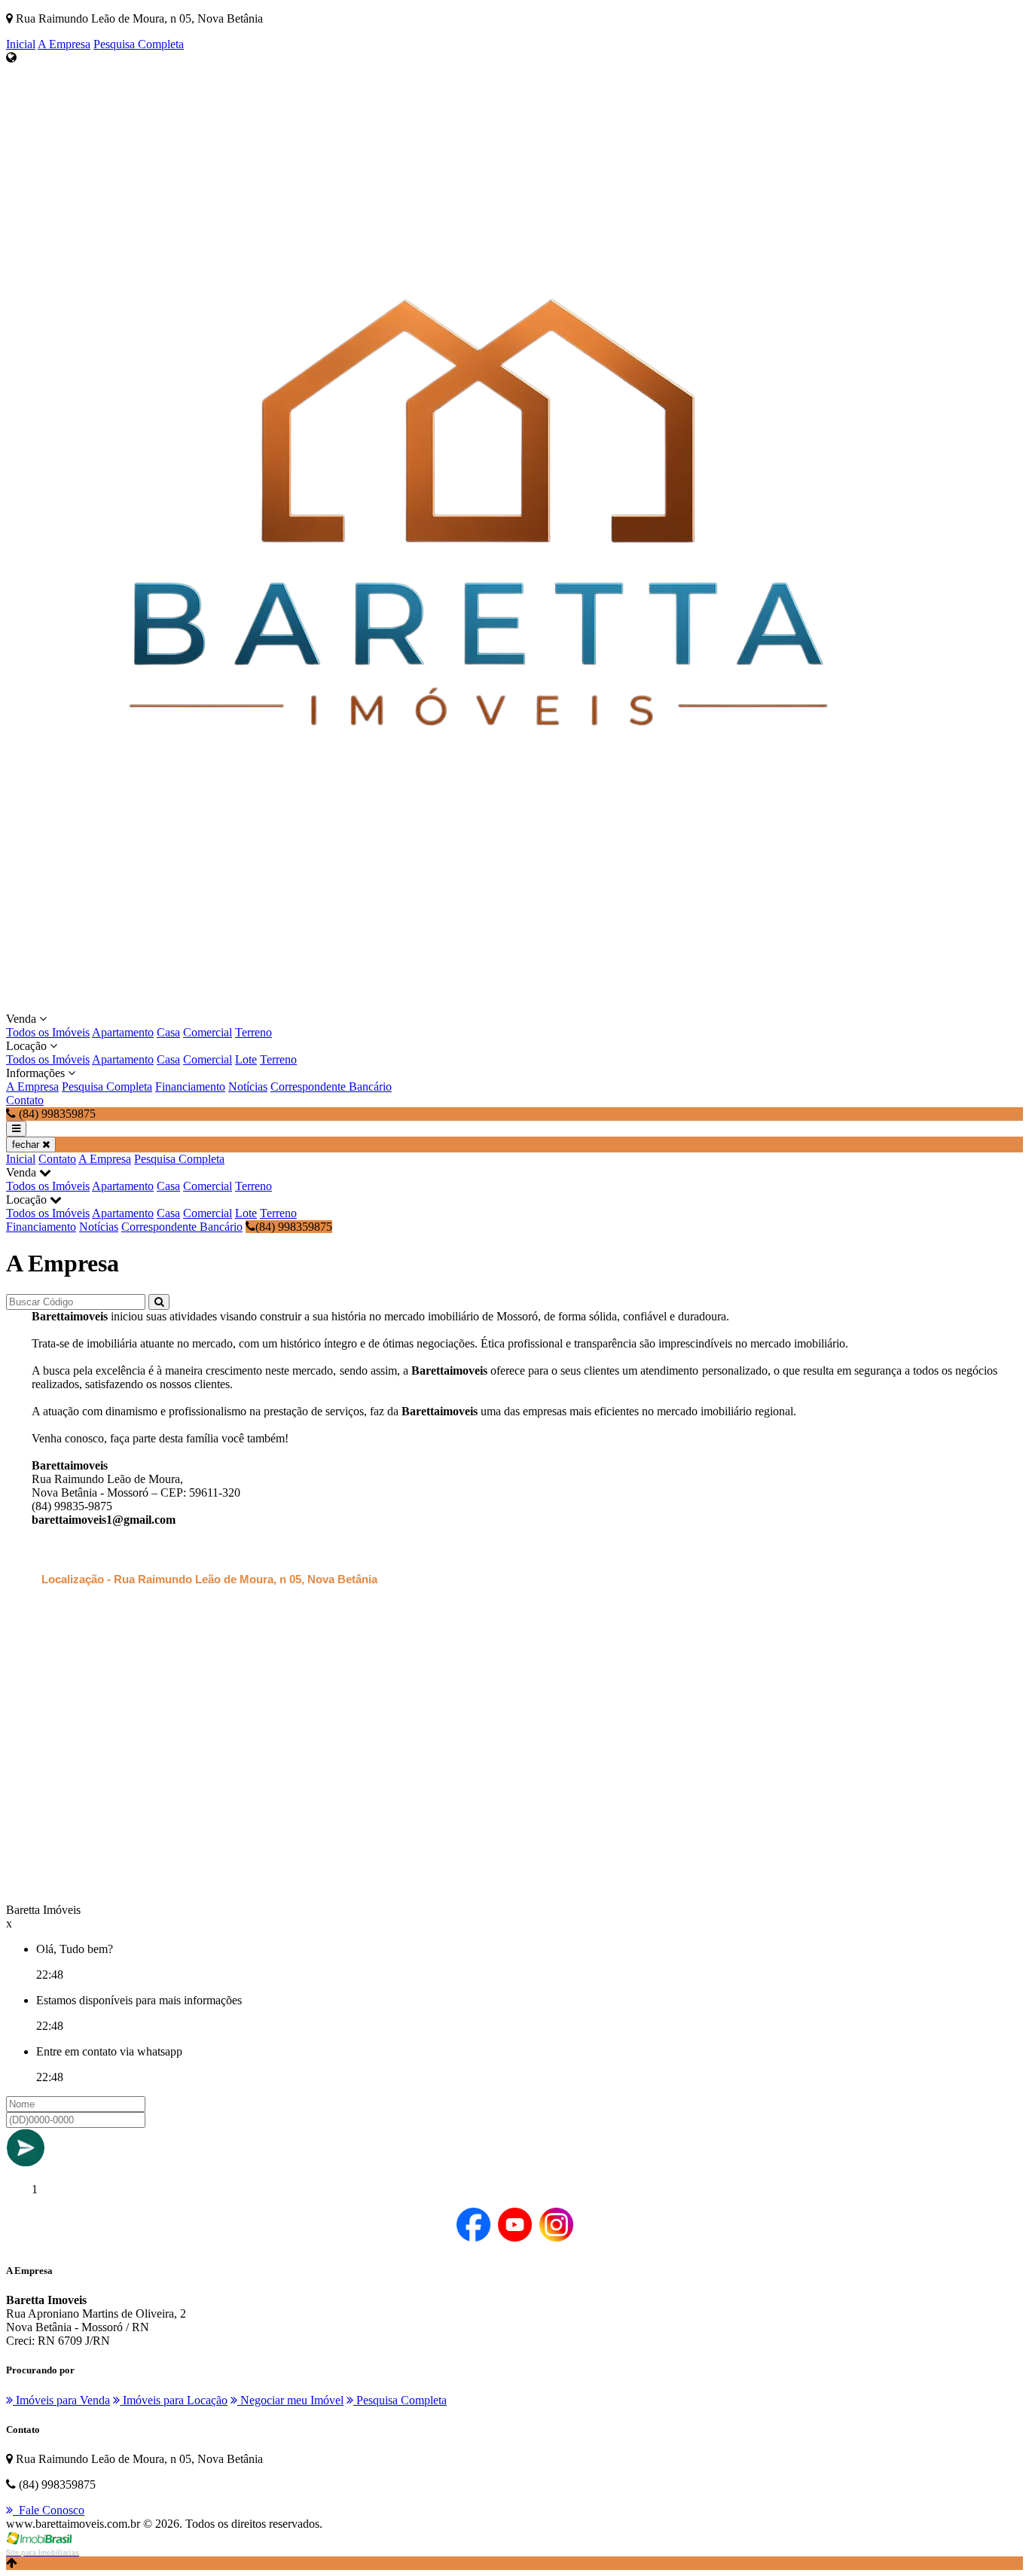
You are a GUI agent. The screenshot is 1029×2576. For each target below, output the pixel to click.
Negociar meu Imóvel (290, 2400)
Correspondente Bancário (331, 1087)
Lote (246, 1059)
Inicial (21, 44)
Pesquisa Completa (139, 44)
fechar (27, 1145)
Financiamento (190, 1087)
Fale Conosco (49, 2510)
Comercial (208, 1032)
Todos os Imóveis (48, 1032)
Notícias (248, 1087)
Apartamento (123, 1032)
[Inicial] (478, 1005)
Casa (168, 1032)
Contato (25, 1100)
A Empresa (64, 44)
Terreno (253, 1032)
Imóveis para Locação (174, 2400)
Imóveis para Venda (61, 2400)
